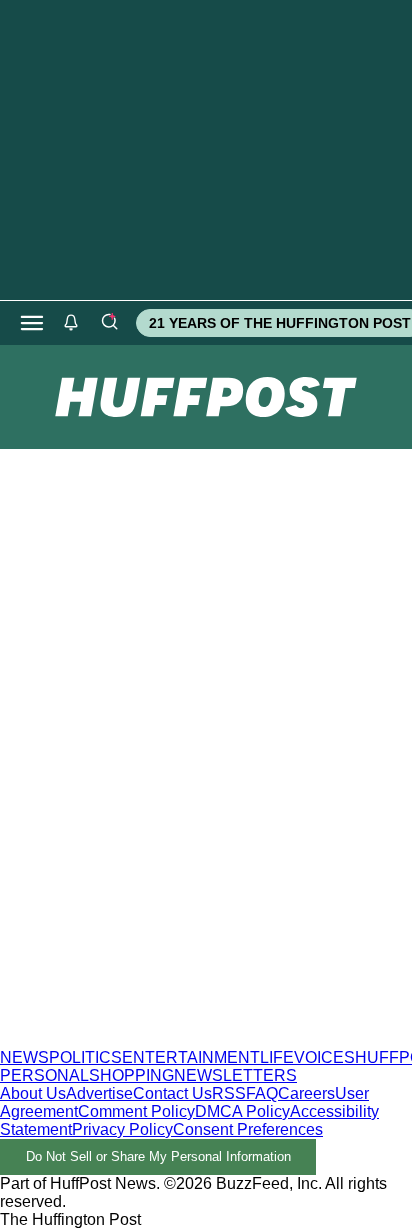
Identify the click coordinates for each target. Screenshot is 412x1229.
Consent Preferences (248, 1129)
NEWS (24, 1057)
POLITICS (85, 1057)
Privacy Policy (122, 1129)
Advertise (99, 1093)
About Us (33, 1093)
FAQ (262, 1093)
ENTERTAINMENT (191, 1057)
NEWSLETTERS (235, 1075)
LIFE (277, 1057)
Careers (306, 1093)
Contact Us (172, 1093)
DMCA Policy (242, 1111)
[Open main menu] (32, 323)
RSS (229, 1093)
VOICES (324, 1057)
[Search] (109, 323)
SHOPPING (131, 1075)
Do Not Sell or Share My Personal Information (158, 1156)
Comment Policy (136, 1111)
